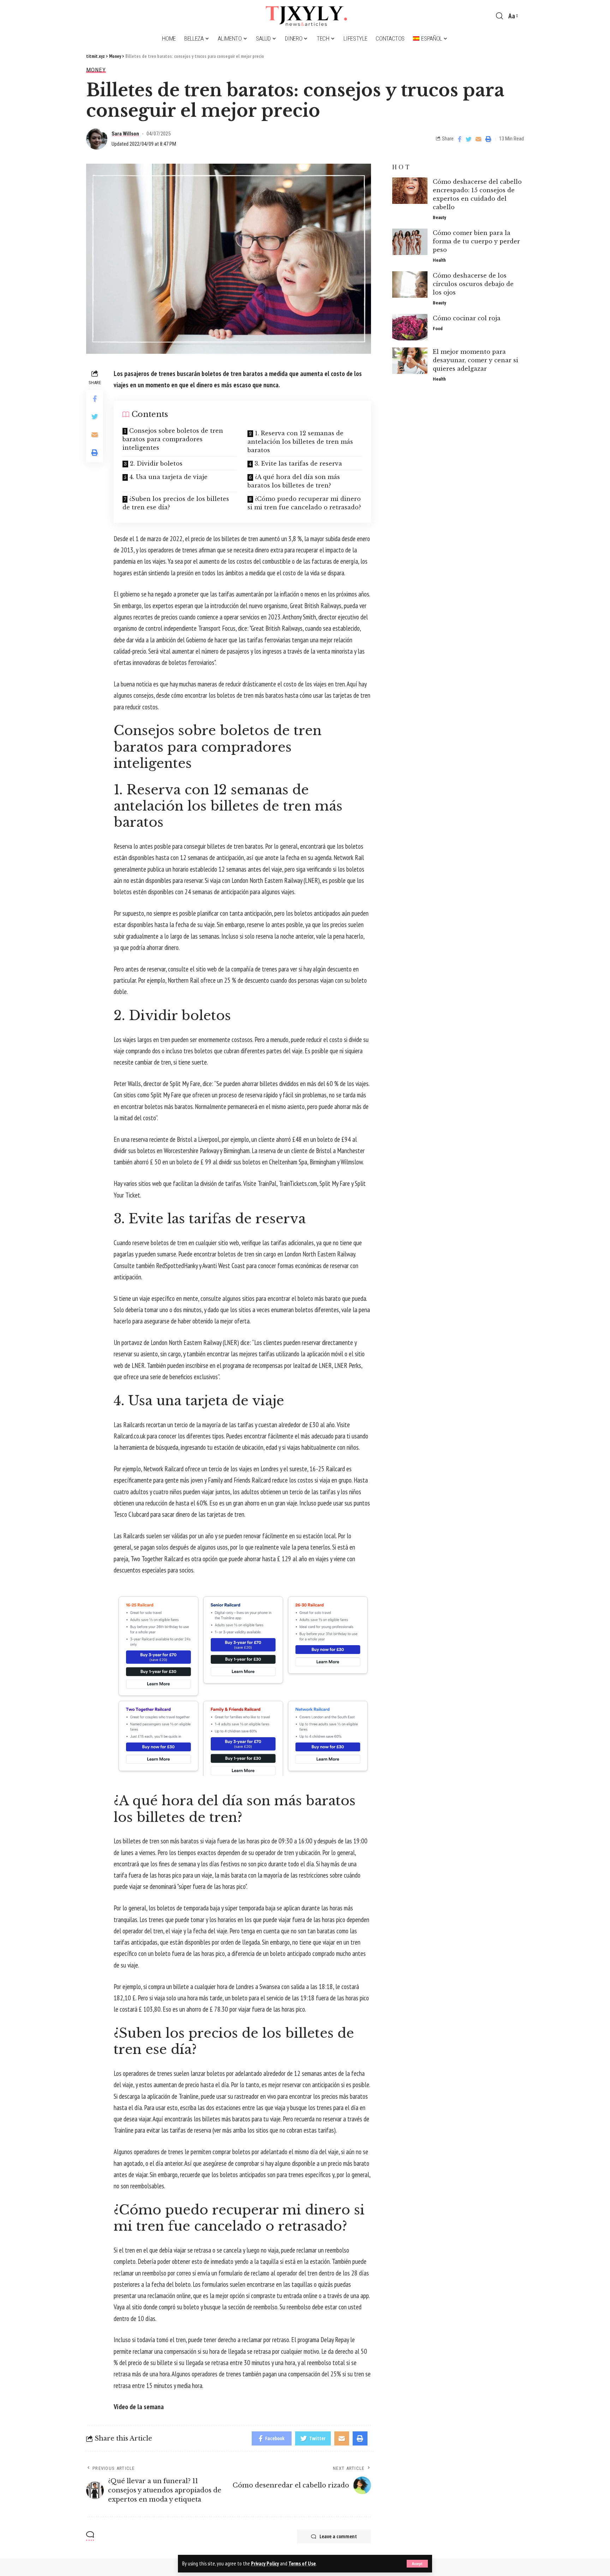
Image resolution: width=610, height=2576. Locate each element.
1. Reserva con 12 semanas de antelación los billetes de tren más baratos (300, 442)
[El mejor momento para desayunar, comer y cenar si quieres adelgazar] (410, 361)
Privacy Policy (265, 2563)
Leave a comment (338, 2536)
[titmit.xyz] (305, 16)
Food (438, 329)
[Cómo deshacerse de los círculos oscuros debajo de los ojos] (410, 284)
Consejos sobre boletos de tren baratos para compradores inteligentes (173, 439)
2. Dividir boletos (156, 463)
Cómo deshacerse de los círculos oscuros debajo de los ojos (473, 284)
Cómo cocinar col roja (467, 318)
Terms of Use (302, 2563)
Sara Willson (125, 134)
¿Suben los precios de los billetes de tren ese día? (176, 503)
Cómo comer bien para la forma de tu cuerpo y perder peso (476, 241)
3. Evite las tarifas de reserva (298, 463)
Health (439, 260)
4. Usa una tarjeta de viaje (169, 477)
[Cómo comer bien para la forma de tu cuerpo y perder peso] (410, 242)
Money (96, 70)
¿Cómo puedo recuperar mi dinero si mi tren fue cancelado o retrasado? (304, 503)
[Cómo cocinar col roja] (410, 327)
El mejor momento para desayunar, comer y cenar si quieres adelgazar (476, 360)
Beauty (439, 217)
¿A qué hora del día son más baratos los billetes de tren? (294, 481)
